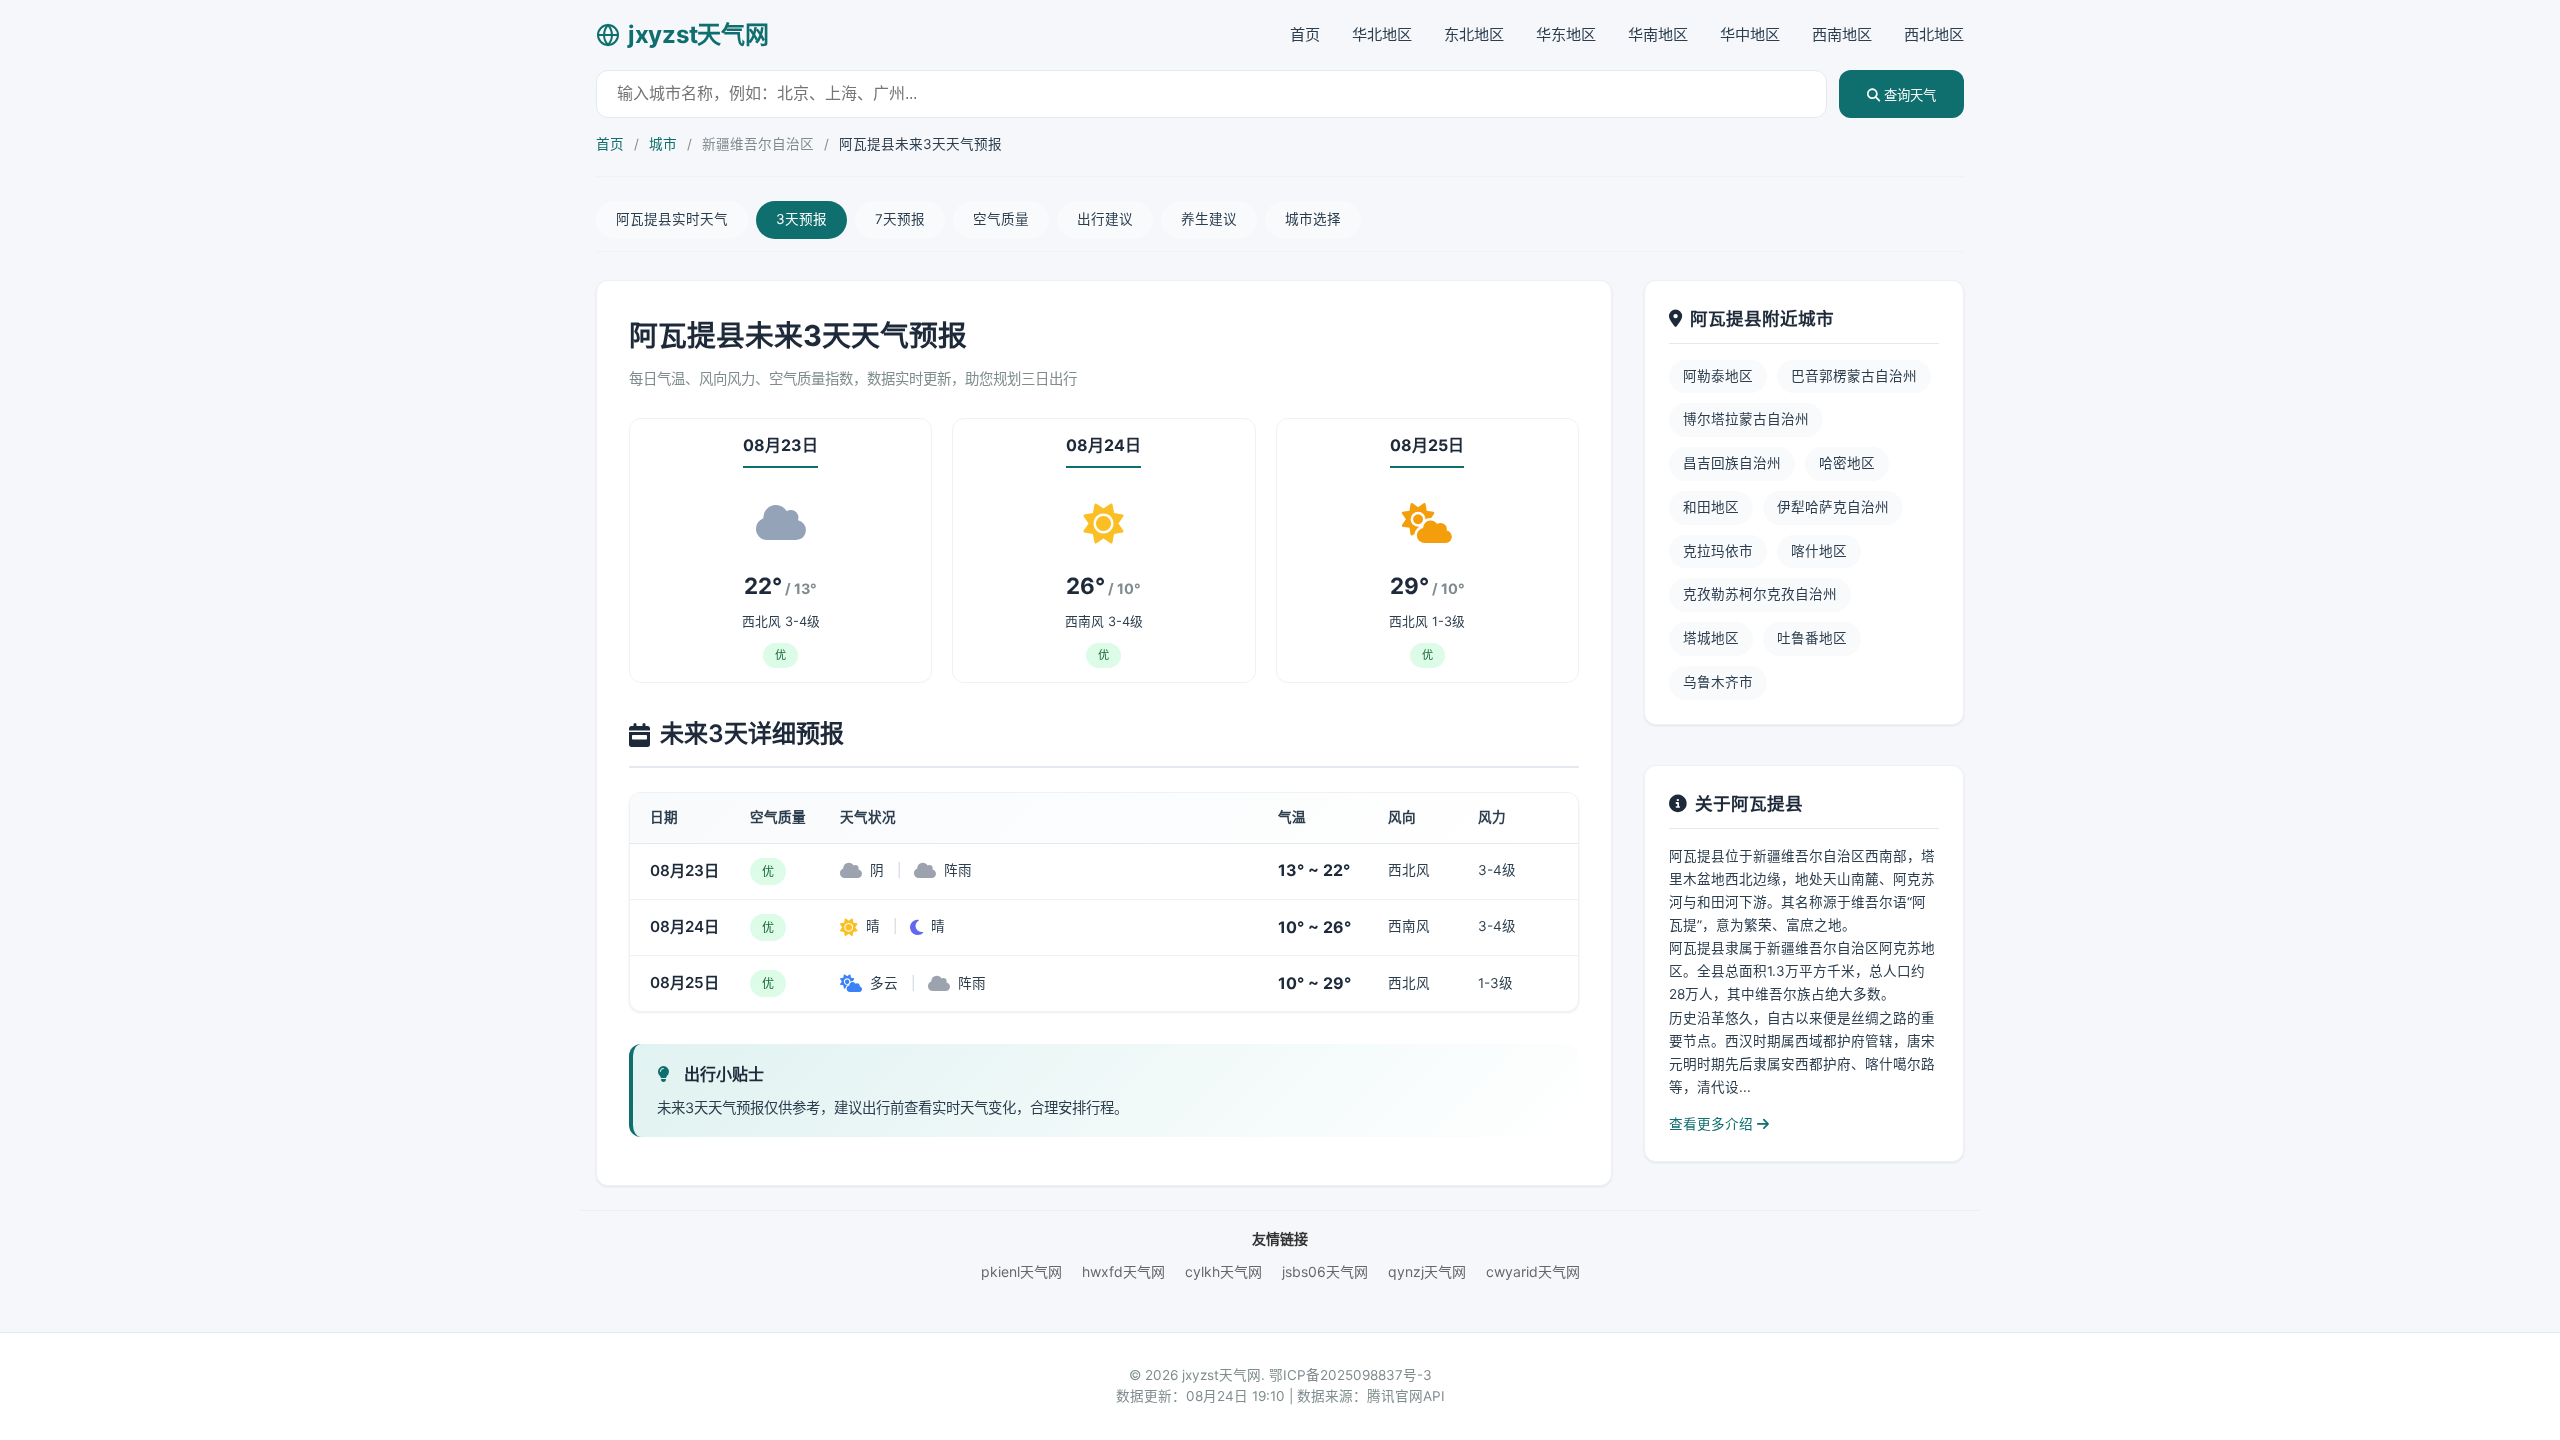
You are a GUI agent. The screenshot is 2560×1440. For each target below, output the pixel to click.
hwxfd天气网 (1123, 1271)
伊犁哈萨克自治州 (1833, 507)
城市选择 (1313, 219)
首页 (1305, 34)
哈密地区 (1847, 463)
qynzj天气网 (1427, 1271)
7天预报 (900, 219)
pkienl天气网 (1021, 1271)
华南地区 (1658, 34)
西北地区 (1934, 34)
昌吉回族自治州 (1732, 463)
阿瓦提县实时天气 (672, 219)
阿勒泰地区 (1718, 376)
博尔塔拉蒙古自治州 (1746, 419)
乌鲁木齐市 (1718, 682)
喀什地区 (1819, 551)
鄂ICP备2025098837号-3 (1350, 1375)
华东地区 (1566, 34)
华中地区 (1750, 34)
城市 (663, 144)
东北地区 (1474, 34)
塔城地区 (1711, 638)
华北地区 (1382, 34)
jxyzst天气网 (698, 34)
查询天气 (1908, 95)
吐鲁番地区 (1812, 638)
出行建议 (1105, 219)
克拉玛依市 (1718, 551)
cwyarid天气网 (1533, 1271)
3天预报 (801, 219)
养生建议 (1209, 219)
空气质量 (1001, 219)
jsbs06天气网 (1325, 1271)
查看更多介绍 (1713, 1124)
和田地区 (1711, 507)
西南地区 (1842, 34)
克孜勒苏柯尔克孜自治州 (1760, 594)
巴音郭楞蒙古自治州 (1854, 376)
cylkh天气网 (1223, 1271)
